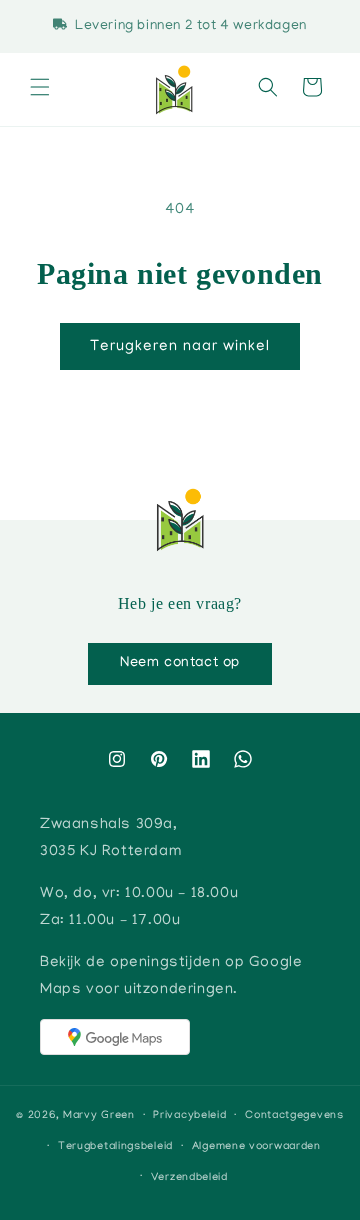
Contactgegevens (294, 1116)
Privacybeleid (189, 1116)
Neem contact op (180, 663)
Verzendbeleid (189, 1178)
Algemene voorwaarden (256, 1147)
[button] (40, 90)
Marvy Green (99, 1116)
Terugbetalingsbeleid (115, 1147)
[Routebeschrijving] (115, 1037)
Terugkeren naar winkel (180, 347)
